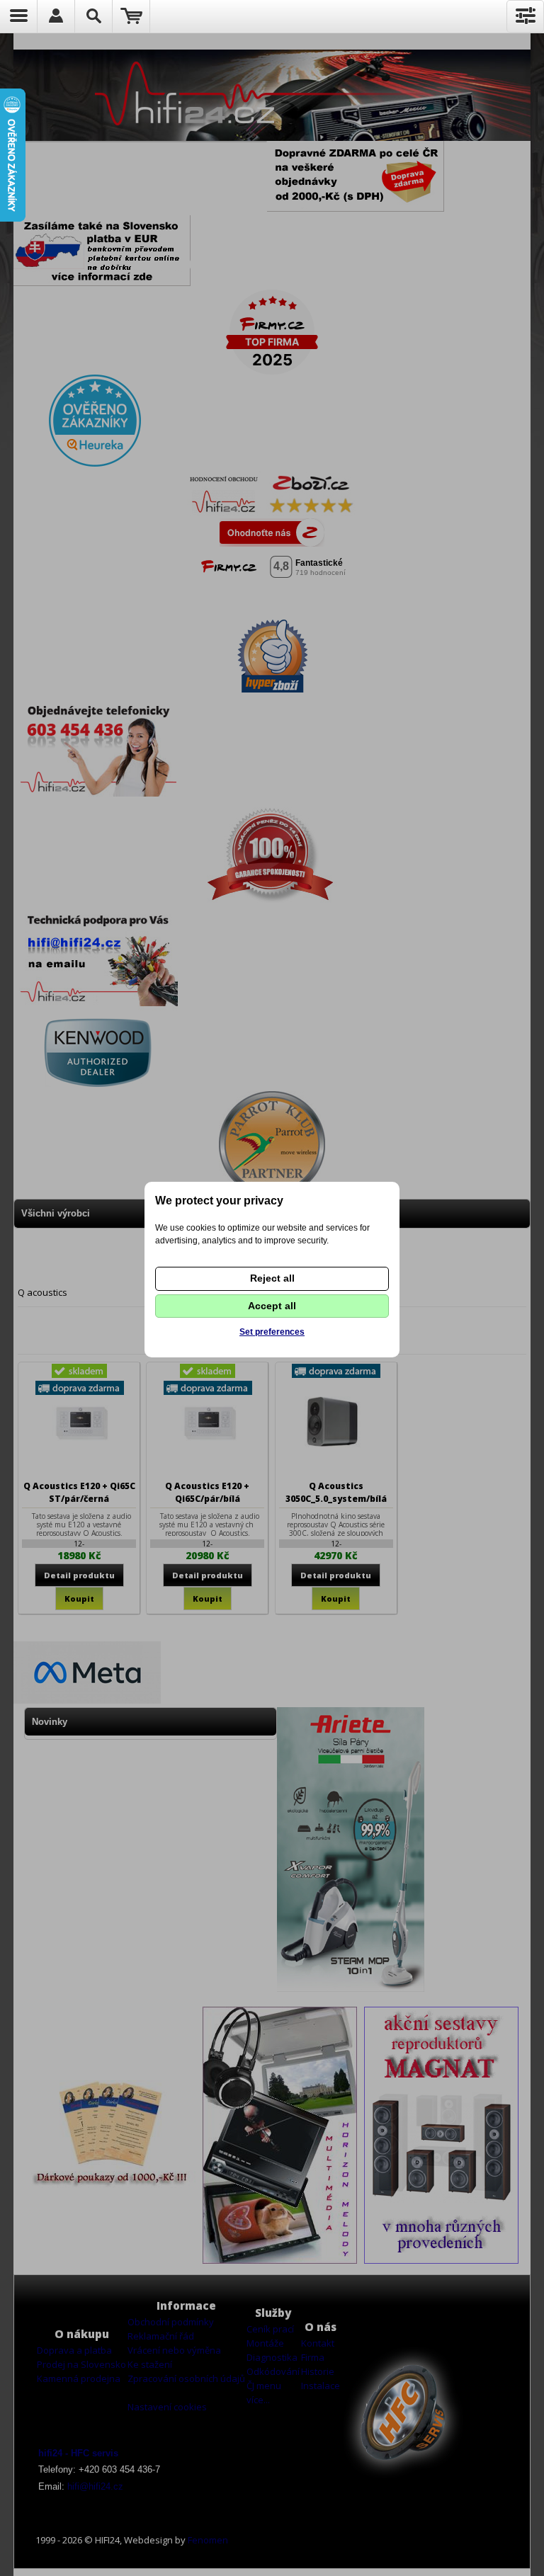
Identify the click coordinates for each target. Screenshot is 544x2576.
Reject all (272, 1278)
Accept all (272, 1306)
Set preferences (272, 1332)
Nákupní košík (131, 16)
